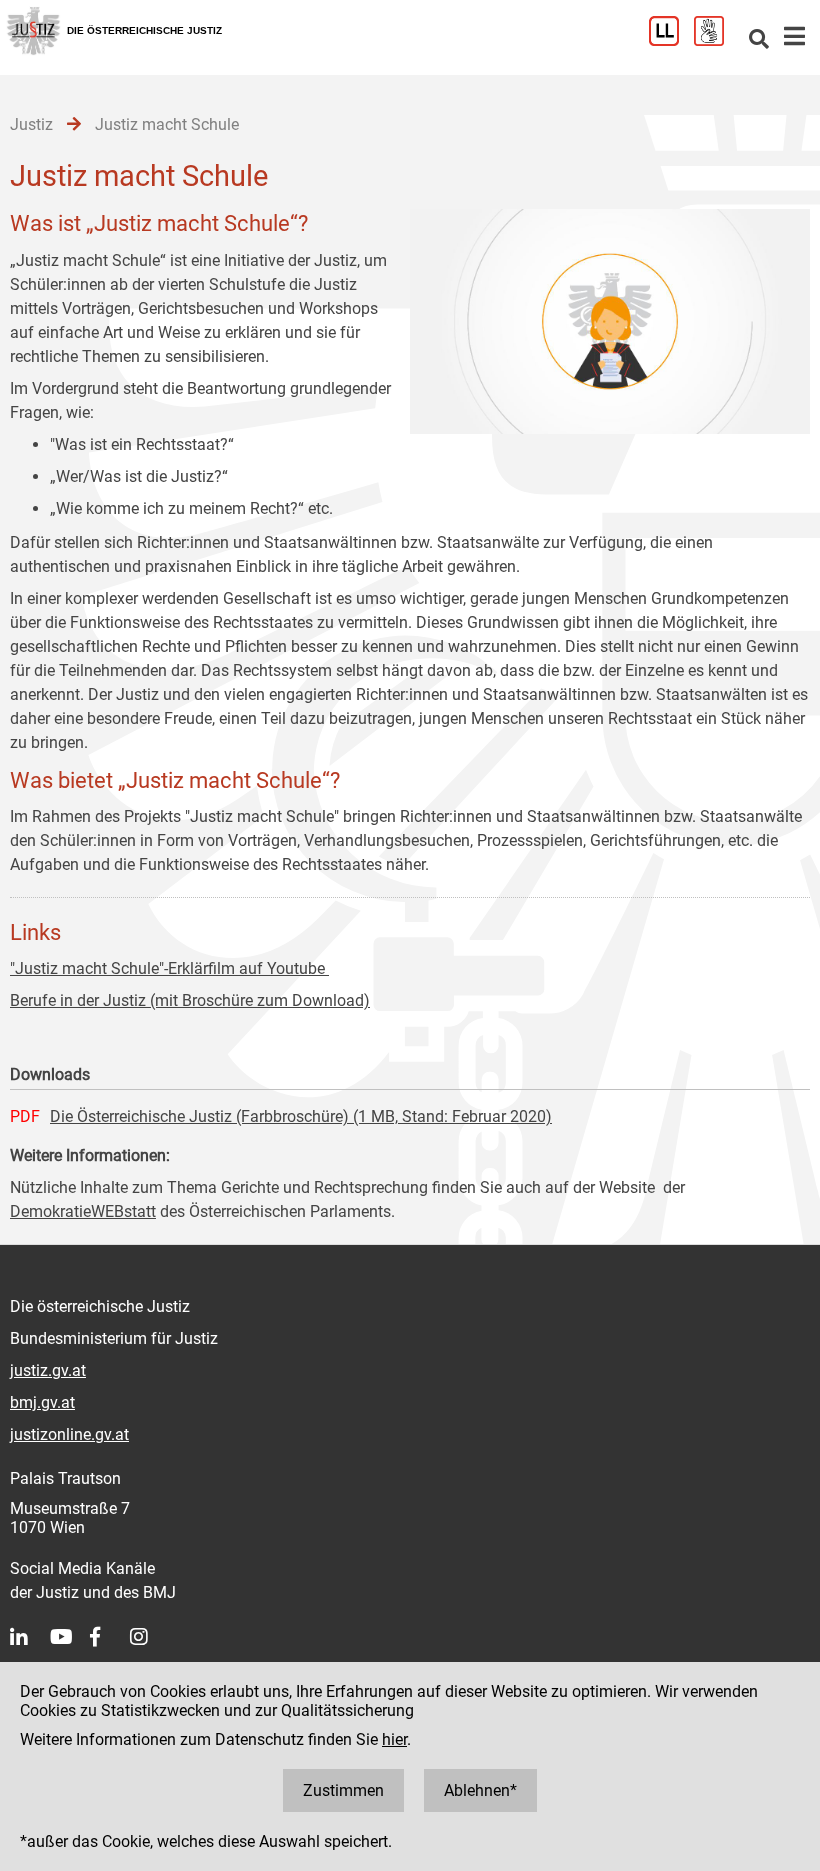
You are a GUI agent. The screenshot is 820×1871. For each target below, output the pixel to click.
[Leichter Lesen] (671, 40)
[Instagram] (150, 1637)
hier (394, 1739)
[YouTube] (70, 1637)
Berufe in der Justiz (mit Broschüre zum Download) (190, 1000)
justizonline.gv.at (69, 1434)
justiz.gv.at (48, 1370)
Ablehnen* (480, 1790)
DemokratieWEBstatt (83, 1211)
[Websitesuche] (759, 40)
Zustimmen (343, 1790)
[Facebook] (110, 1637)
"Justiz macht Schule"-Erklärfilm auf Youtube (169, 968)
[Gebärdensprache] (716, 40)
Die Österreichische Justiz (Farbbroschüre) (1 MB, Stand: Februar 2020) (301, 1116)
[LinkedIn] (30, 1637)
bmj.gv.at (42, 1402)
